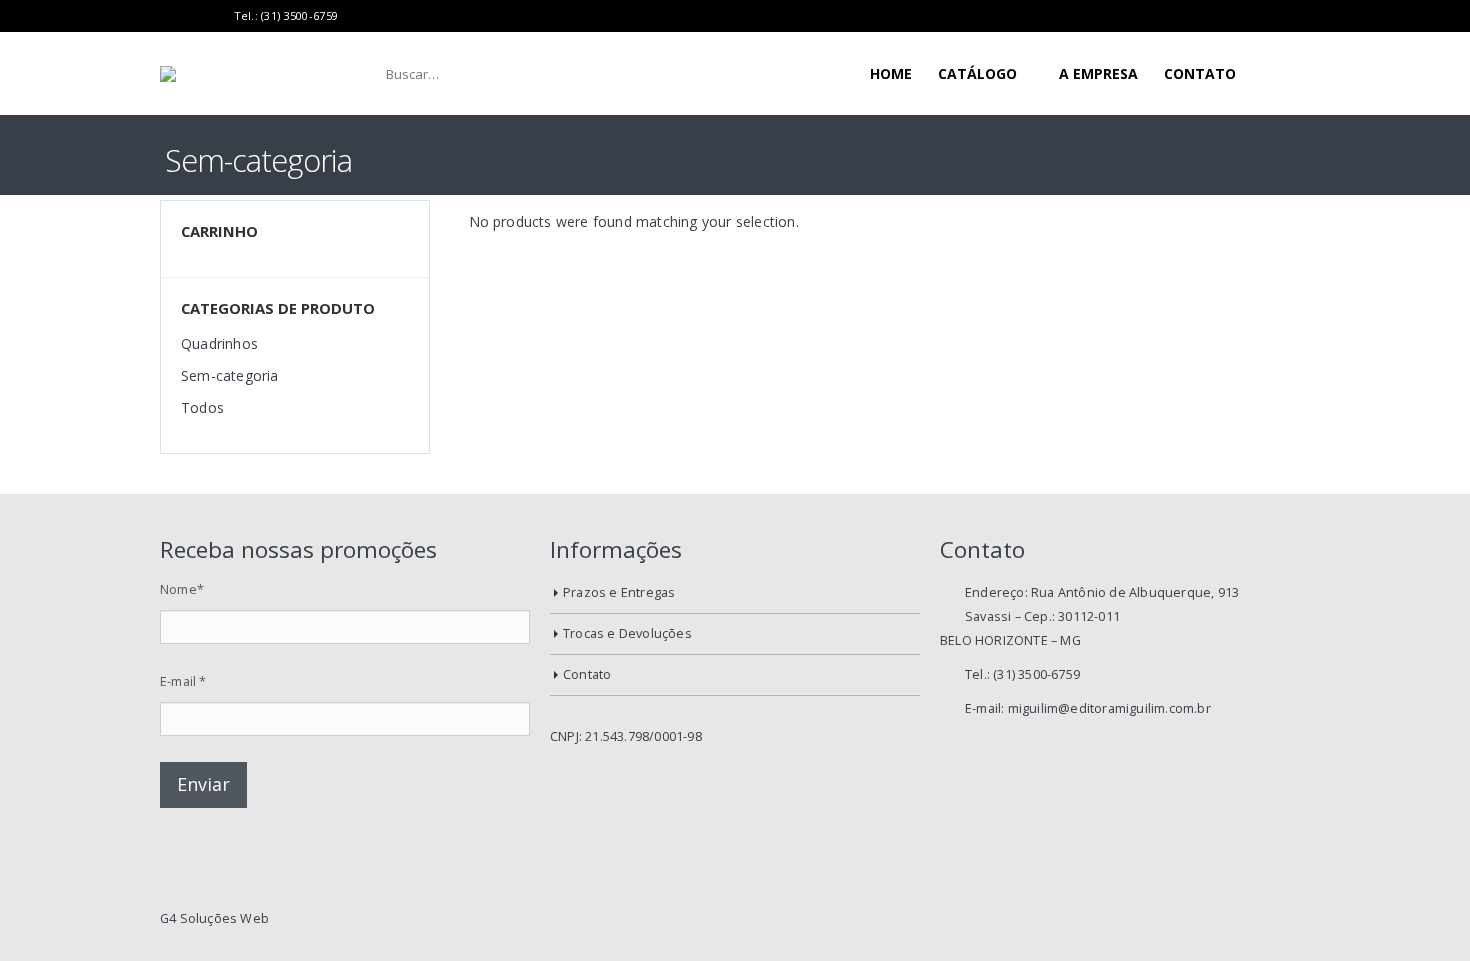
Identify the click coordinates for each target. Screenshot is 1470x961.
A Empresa (1098, 73)
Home (891, 73)
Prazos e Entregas (619, 592)
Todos (202, 407)
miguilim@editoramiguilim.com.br (1109, 708)
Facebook (1225, 919)
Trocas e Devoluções (627, 633)
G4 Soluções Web (214, 918)
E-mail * (183, 681)
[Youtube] (192, 16)
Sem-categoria (230, 375)
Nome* (182, 589)
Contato (1200, 73)
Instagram (1293, 919)
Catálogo (977, 73)
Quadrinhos (219, 343)
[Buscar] (687, 74)
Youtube (1259, 919)
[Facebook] (167, 16)
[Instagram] (216, 16)
